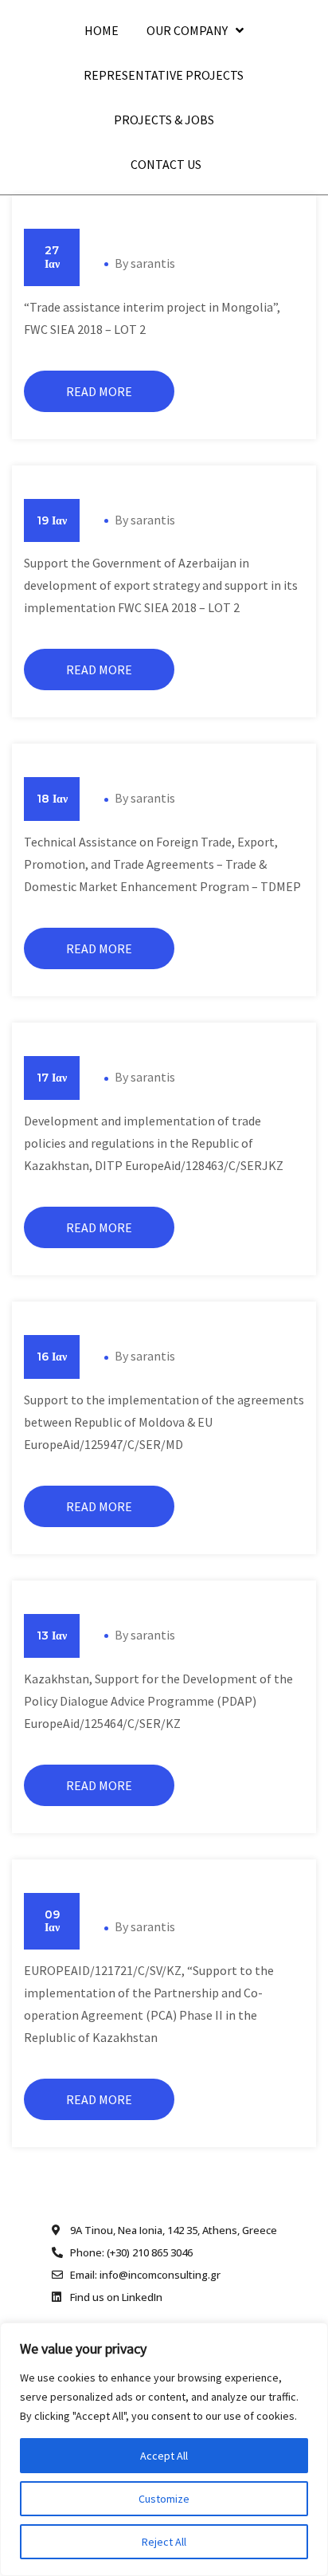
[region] (164, 2449)
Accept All (164, 2456)
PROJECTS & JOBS (164, 120)
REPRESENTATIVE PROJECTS (164, 75)
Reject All (164, 2542)
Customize (164, 2499)
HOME (102, 30)
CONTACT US (166, 164)
